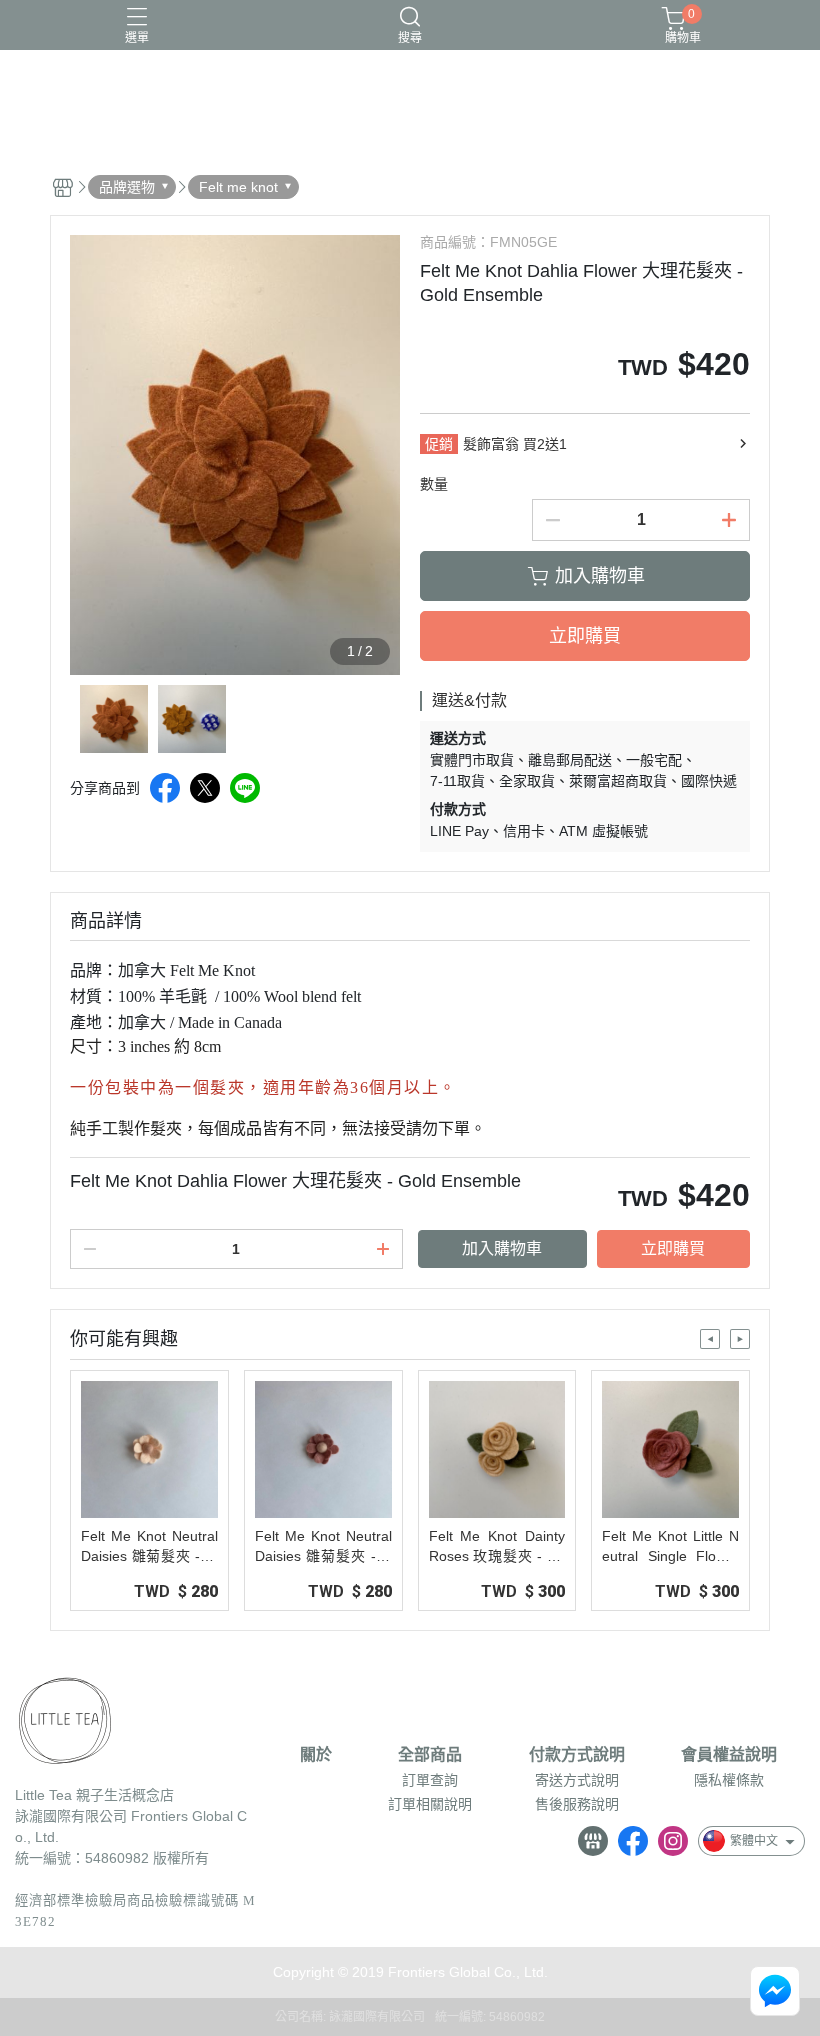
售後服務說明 (577, 1804)
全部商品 (430, 1755)
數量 (434, 484)
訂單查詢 (430, 1780)
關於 (316, 1755)
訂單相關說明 (430, 1804)
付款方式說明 (577, 1755)
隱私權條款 (729, 1780)
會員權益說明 (729, 1755)
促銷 (439, 444)
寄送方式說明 (577, 1780)
